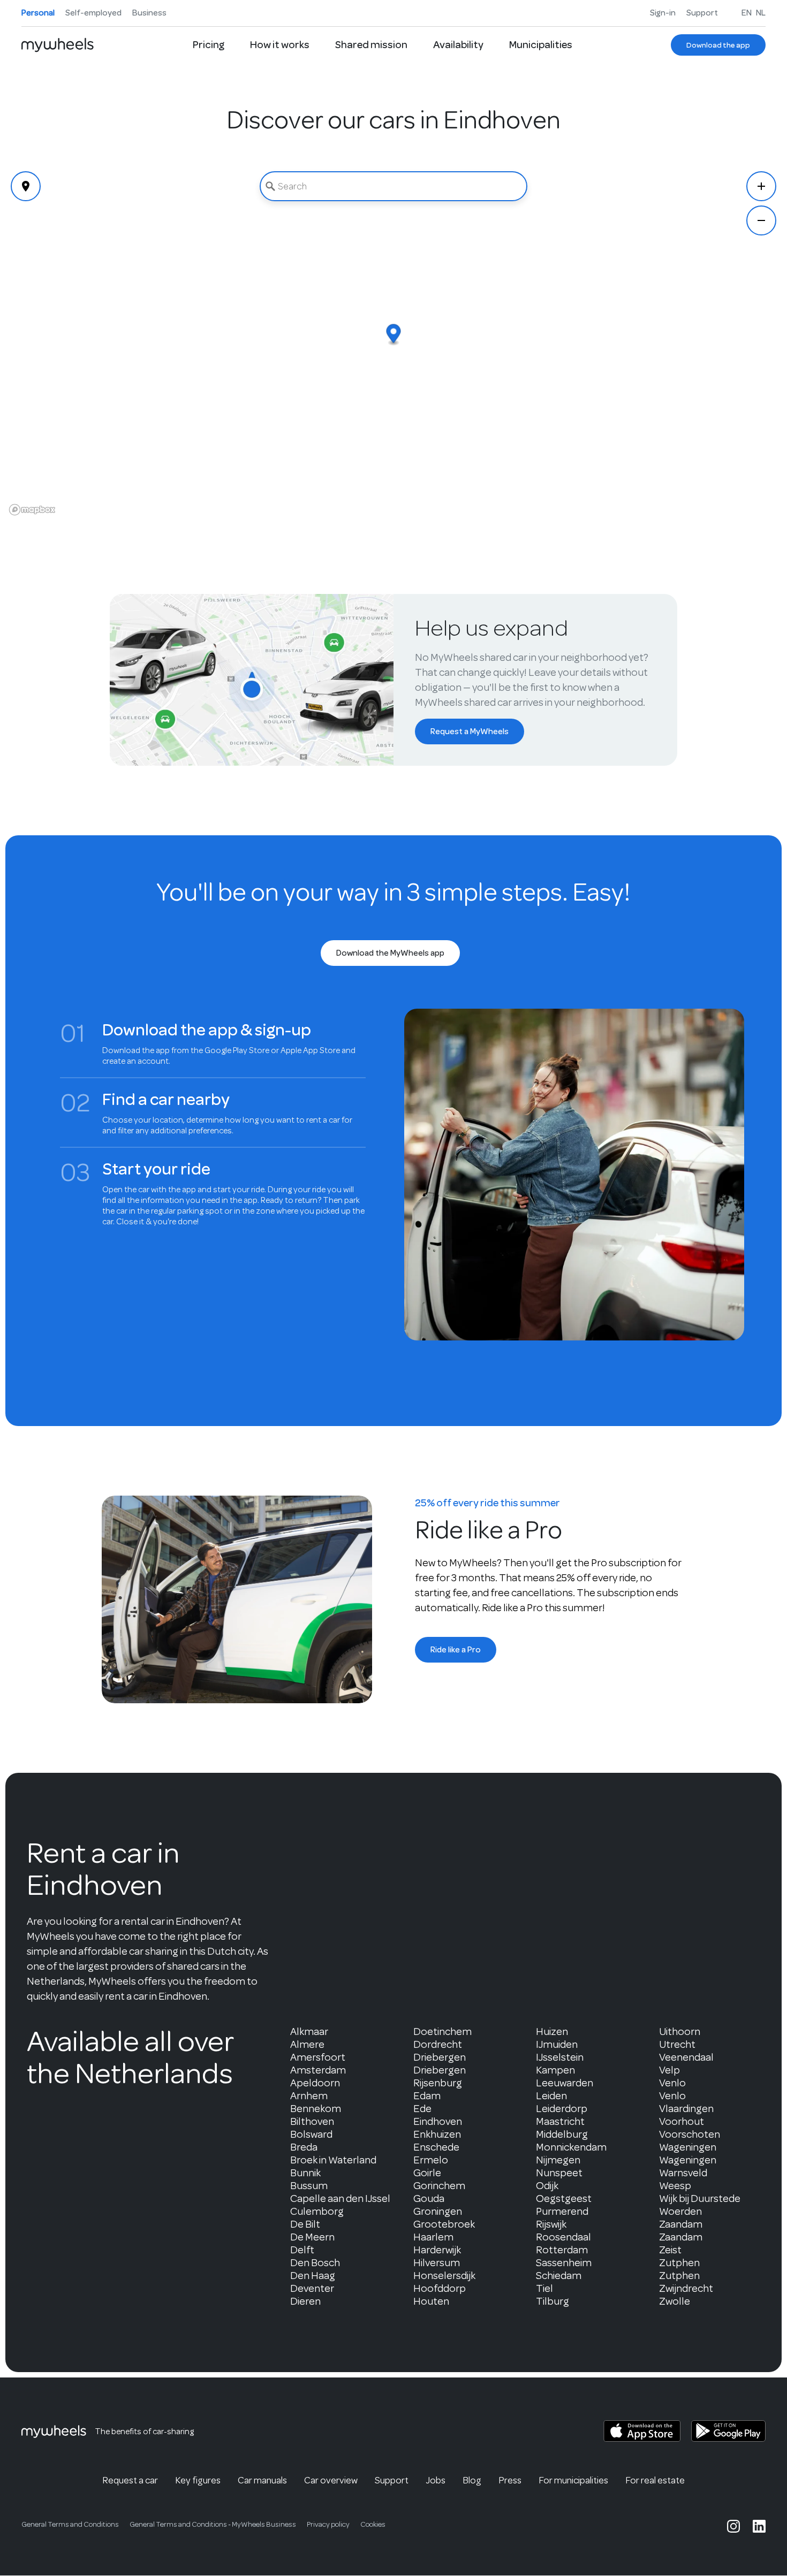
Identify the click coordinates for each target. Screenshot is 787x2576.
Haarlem (433, 2237)
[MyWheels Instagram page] (733, 2526)
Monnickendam (571, 2147)
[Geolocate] (26, 186)
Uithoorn (680, 2032)
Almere (307, 2044)
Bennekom (316, 2109)
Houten (431, 2301)
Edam (427, 2096)
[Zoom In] (761, 186)
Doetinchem (442, 2032)
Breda (304, 2147)
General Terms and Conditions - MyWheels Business (213, 2524)
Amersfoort (318, 2057)
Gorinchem (439, 2186)
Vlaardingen (686, 2109)
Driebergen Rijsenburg (440, 2076)
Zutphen (679, 2263)
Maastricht (560, 2121)
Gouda (429, 2198)
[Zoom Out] (761, 220)
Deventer (312, 2288)
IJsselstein (560, 2057)
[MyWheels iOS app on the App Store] (642, 2431)
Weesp (675, 2186)
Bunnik (305, 2173)
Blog (472, 2480)
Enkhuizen (437, 2134)
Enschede (436, 2147)
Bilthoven (312, 2121)
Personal (38, 13)
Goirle (427, 2173)
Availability (458, 45)
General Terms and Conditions (70, 2524)
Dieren (305, 2301)
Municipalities (541, 45)
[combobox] (393, 186)
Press (510, 2480)
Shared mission (371, 45)
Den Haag (313, 2276)
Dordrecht (438, 2044)
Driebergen (440, 2057)
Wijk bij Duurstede (700, 2198)
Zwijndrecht (686, 2288)
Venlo (672, 2083)
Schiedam (559, 2276)
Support (702, 13)
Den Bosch (315, 2263)
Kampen (555, 2070)
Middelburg (562, 2134)
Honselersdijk (444, 2276)
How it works (280, 45)
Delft (302, 2250)
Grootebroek (444, 2224)
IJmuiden (557, 2044)
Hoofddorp (440, 2288)
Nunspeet (559, 2173)
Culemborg (317, 2211)
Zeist (670, 2250)
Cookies (373, 2524)
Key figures (198, 2480)
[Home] (58, 45)
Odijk (547, 2186)
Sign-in (663, 13)
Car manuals (262, 2480)
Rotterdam (562, 2250)
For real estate (655, 2480)
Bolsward (311, 2134)
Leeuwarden (565, 2083)
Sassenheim (564, 2263)
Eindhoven (438, 2121)
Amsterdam (318, 2070)
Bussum (309, 2186)
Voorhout (682, 2121)
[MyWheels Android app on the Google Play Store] (728, 2431)
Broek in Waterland (333, 2160)
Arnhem (309, 2096)
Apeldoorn (315, 2083)
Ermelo (431, 2160)
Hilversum (437, 2263)
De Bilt (305, 2224)
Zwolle (675, 2301)
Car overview (331, 2480)
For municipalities (573, 2480)
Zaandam (681, 2224)
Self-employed (93, 13)
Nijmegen (558, 2160)
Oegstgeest (564, 2198)
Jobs (436, 2480)
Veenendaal (686, 2057)
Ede (422, 2109)
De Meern (312, 2237)
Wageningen (688, 2147)
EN (747, 13)
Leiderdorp (562, 2109)
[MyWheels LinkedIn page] (759, 2526)
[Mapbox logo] (32, 510)
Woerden (680, 2211)
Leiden (551, 2096)
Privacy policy (328, 2524)
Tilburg (553, 2301)
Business (149, 13)
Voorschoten (690, 2134)
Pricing (209, 45)
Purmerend (562, 2211)
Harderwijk (437, 2250)
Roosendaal (563, 2237)
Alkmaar (309, 2032)
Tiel (544, 2288)
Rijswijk (551, 2224)
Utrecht (677, 2044)
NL (761, 13)
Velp (669, 2070)
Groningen (438, 2211)
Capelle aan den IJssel (340, 2198)
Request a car (130, 2480)
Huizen (552, 2032)
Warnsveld (683, 2173)
